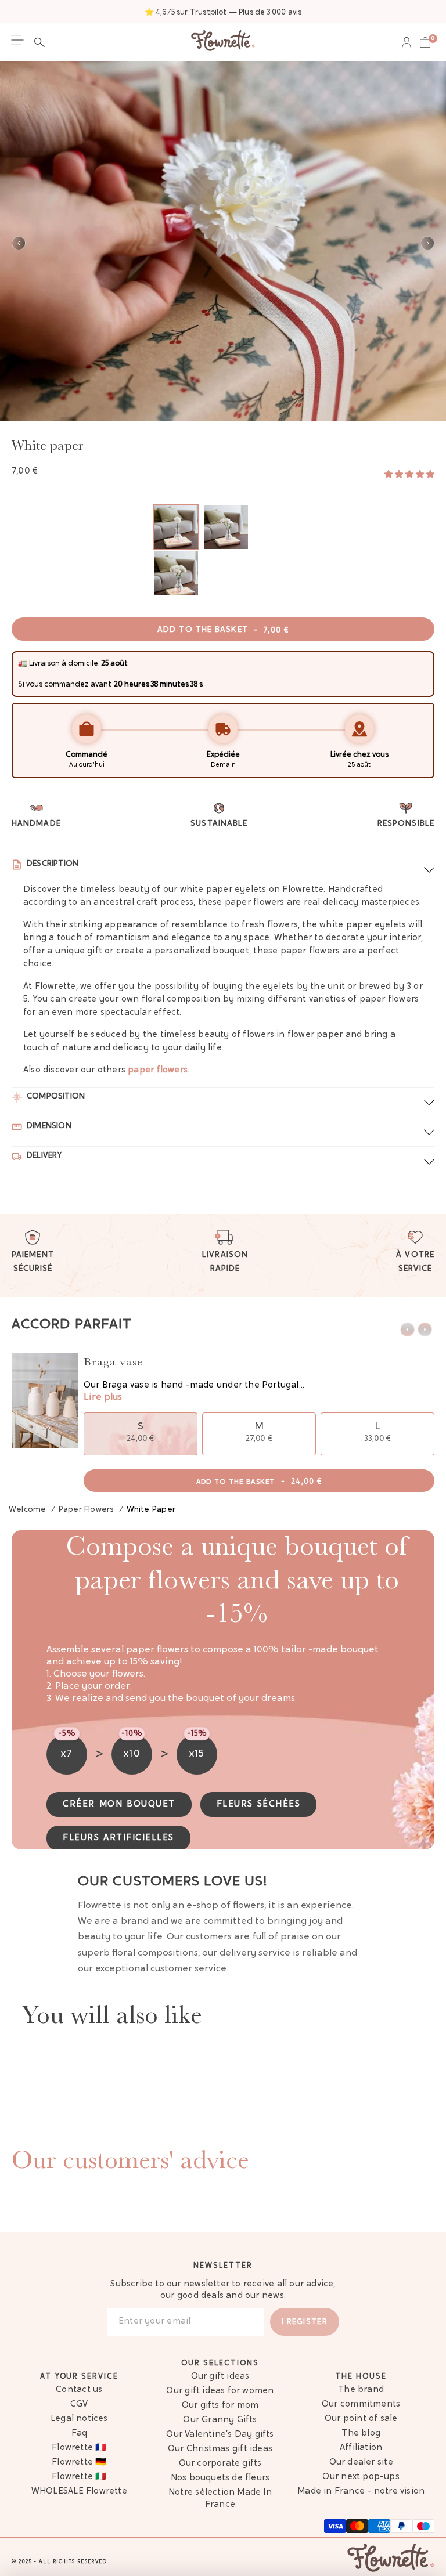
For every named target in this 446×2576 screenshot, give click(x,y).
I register (305, 2322)
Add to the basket (223, 630)
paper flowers (158, 1070)
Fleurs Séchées (259, 1804)
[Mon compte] (407, 42)
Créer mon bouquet (119, 1804)
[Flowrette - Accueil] (223, 42)
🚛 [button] (23, 664)
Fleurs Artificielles (118, 1838)
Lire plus (103, 1397)
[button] (42, 42)
